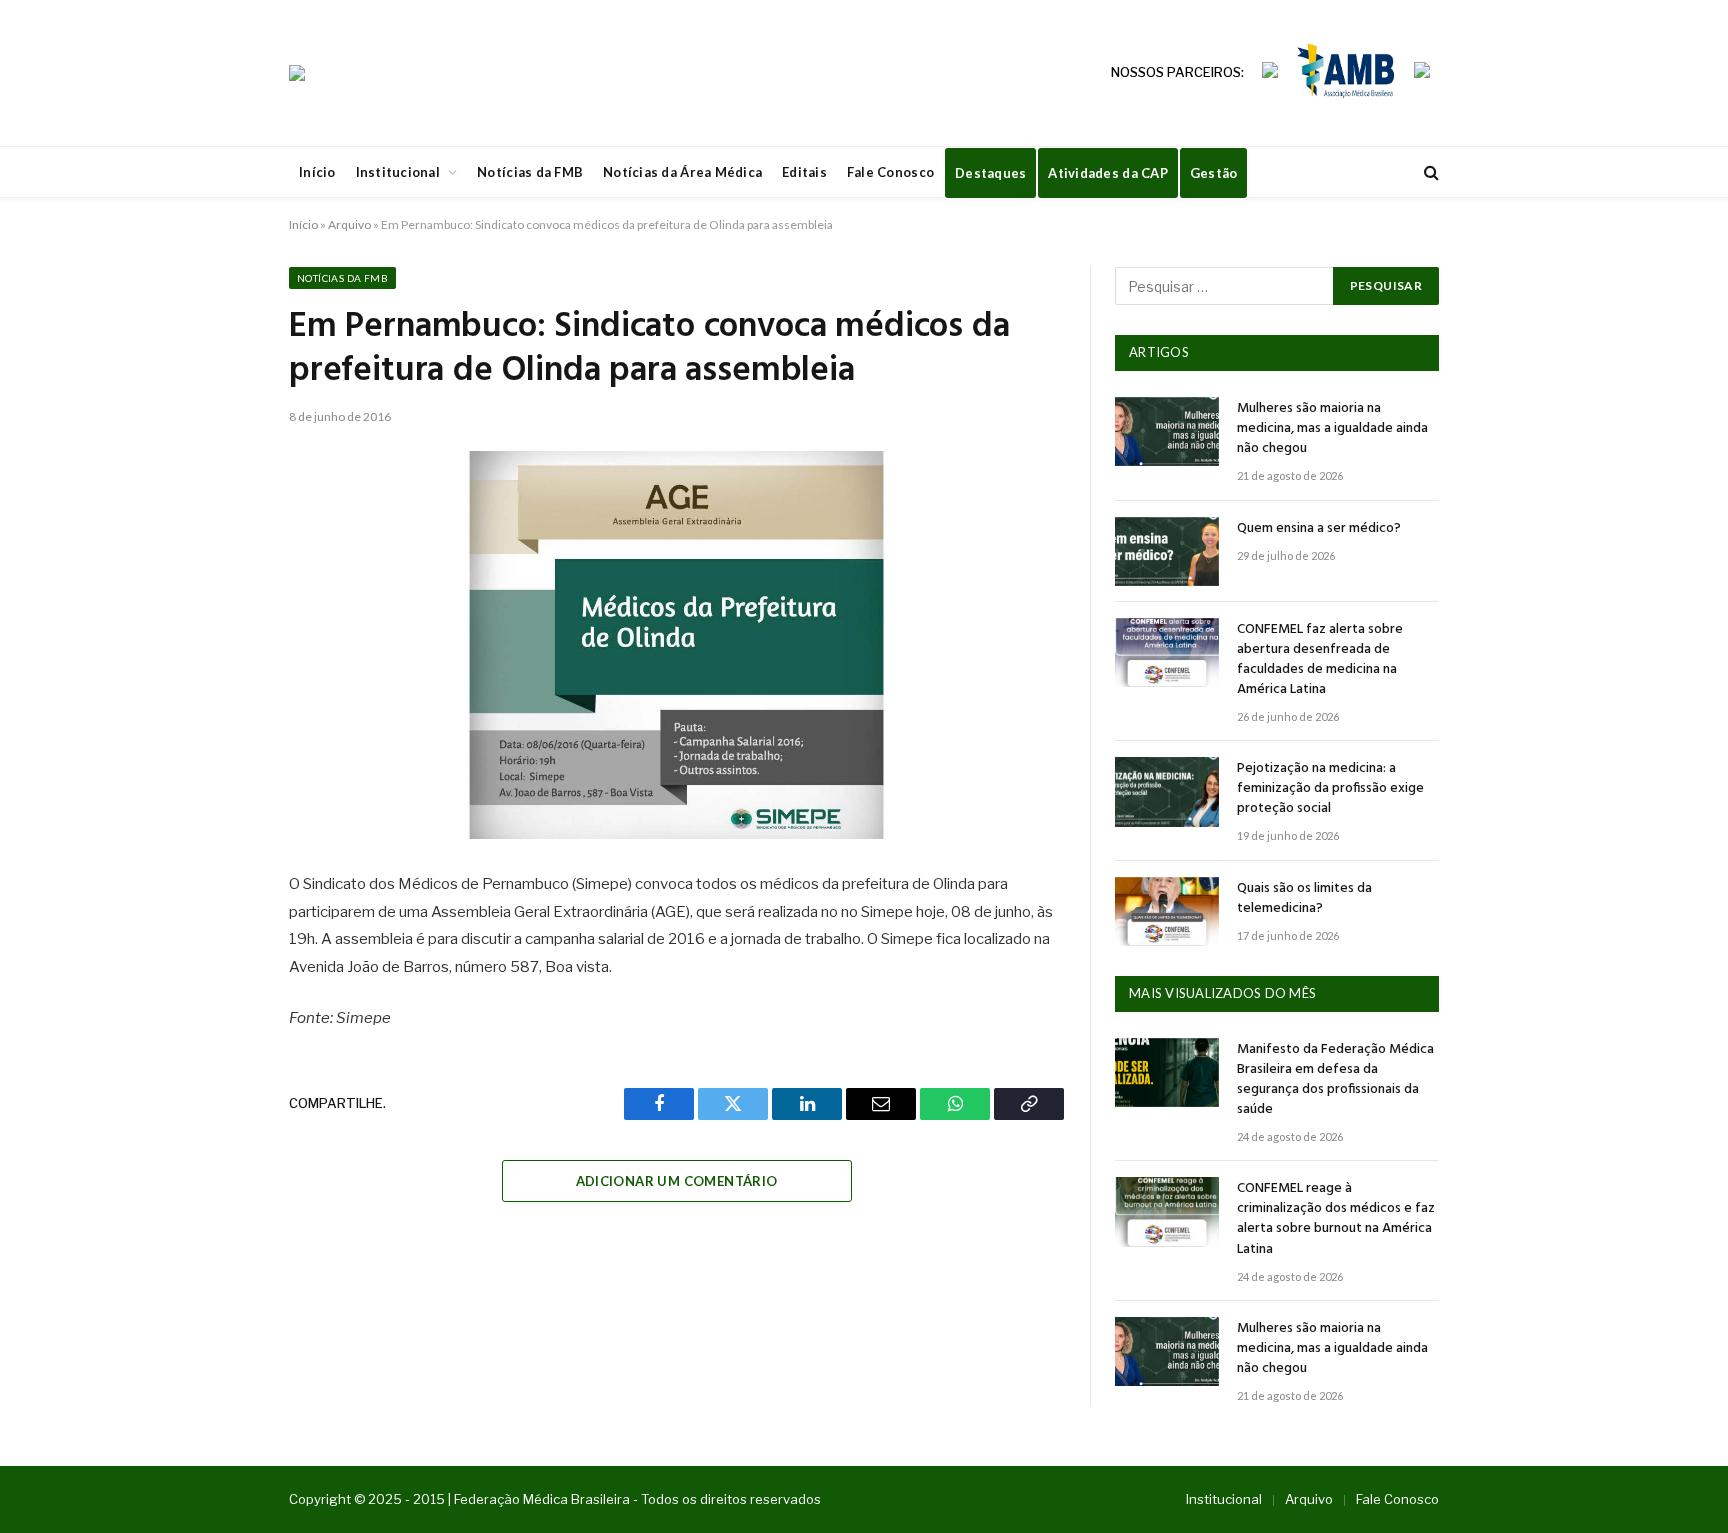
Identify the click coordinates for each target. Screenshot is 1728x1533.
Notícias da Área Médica (682, 172)
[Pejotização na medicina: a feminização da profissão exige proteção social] (1167, 791)
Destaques (990, 173)
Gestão (1214, 173)
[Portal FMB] (297, 73)
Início (317, 172)
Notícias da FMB (530, 172)
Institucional (398, 172)
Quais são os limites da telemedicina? (1304, 899)
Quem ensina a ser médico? (1319, 529)
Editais (804, 172)
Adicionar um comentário (677, 1181)
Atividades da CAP (1107, 173)
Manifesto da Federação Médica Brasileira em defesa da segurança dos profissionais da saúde (1335, 1080)
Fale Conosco (890, 172)
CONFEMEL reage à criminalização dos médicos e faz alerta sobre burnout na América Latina (1336, 1219)
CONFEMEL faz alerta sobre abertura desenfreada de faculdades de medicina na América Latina (1320, 660)
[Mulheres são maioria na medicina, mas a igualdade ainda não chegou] (1167, 431)
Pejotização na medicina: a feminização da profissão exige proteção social (1330, 789)
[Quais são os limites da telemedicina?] (1167, 911)
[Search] (1429, 172)
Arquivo (349, 224)
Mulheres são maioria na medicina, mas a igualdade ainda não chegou (1332, 429)
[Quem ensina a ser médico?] (1167, 551)
